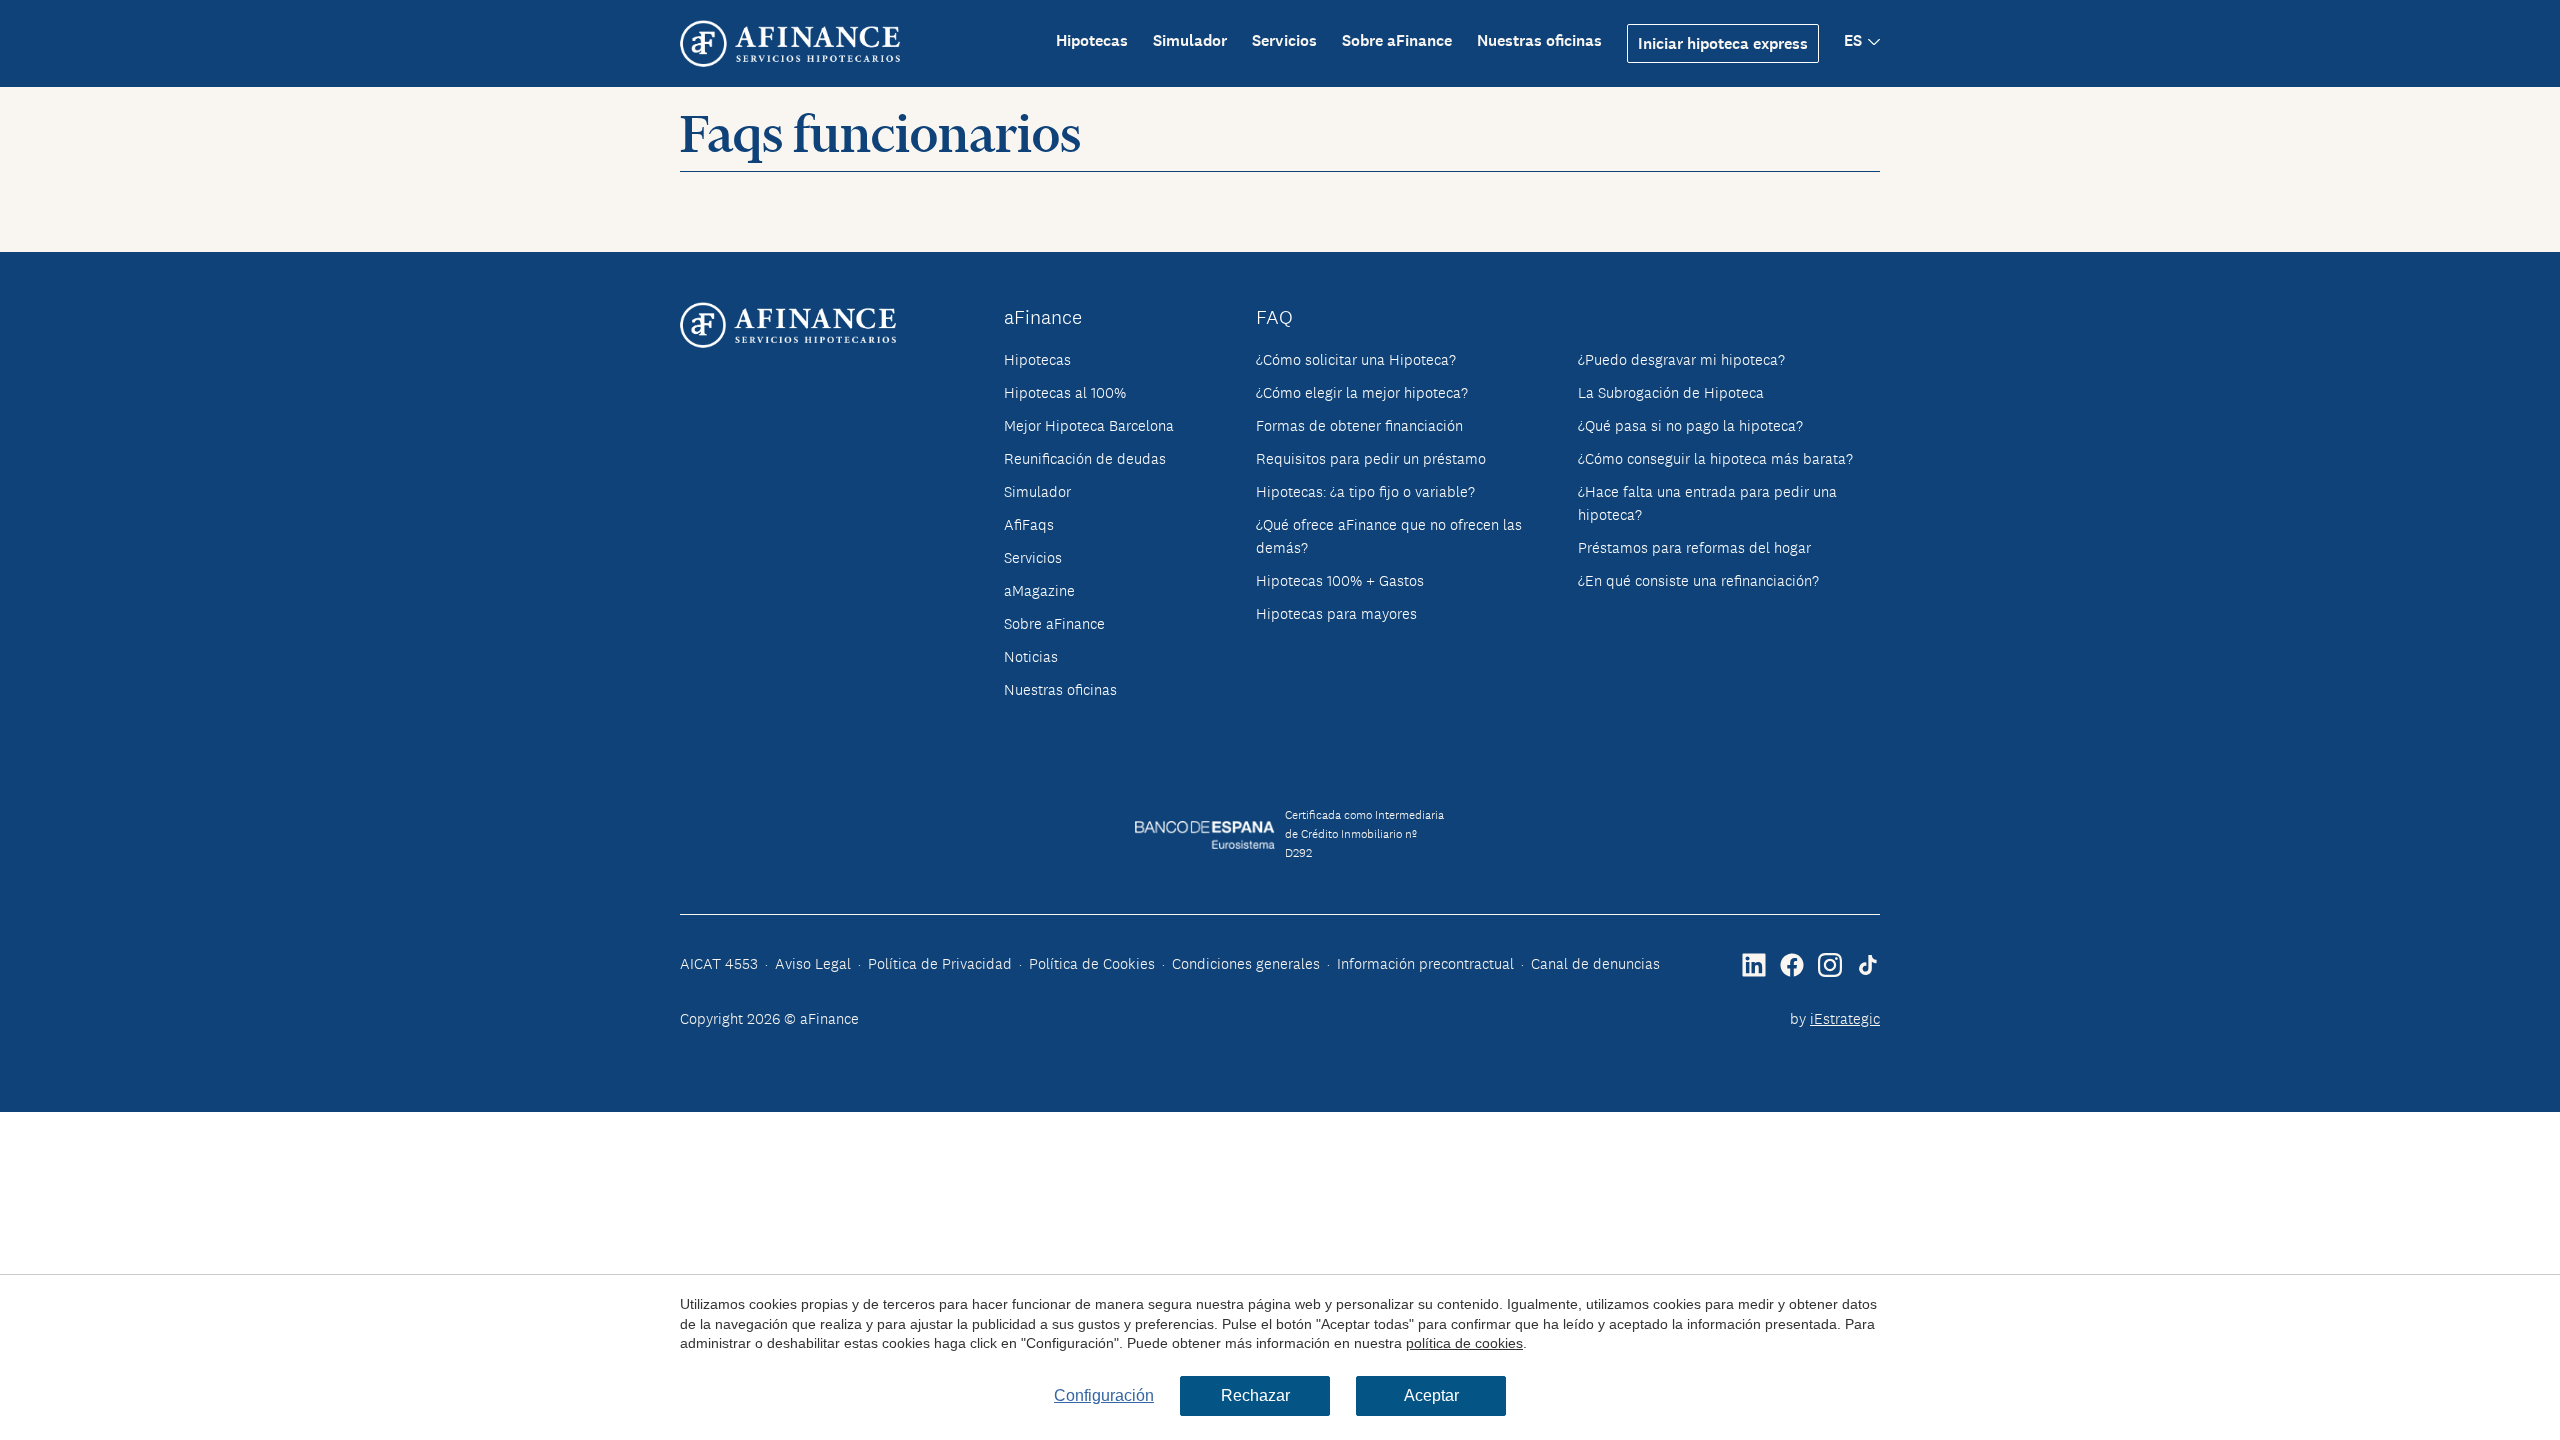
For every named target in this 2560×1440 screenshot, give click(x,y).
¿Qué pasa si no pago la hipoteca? (1690, 425)
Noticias (1031, 656)
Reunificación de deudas (1085, 458)
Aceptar (1431, 1395)
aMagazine (1039, 590)
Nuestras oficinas (1539, 40)
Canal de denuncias (1595, 963)
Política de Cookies (1092, 963)
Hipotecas (1092, 40)
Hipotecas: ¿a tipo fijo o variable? (1365, 491)
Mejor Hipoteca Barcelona (1089, 425)
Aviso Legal (813, 963)
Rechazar (1255, 1395)
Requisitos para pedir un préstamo (1371, 458)
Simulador (1190, 40)
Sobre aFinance (1397, 40)
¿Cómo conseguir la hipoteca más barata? (1715, 458)
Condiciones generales (1246, 963)
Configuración (1104, 1395)
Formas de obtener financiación (1359, 425)
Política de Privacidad (940, 963)
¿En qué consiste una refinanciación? (1698, 580)
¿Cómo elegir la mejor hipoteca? (1362, 392)
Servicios (1284, 40)
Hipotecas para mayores (1336, 613)
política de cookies (1464, 1343)
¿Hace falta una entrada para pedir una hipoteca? (1707, 503)
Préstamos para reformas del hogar (1694, 547)
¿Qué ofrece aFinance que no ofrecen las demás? (1389, 536)
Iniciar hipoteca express (1723, 43)
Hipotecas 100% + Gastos (1340, 580)
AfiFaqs (1029, 524)
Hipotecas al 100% (1065, 392)
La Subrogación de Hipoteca (1671, 392)
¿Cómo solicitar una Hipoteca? (1356, 359)
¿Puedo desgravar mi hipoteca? (1681, 359)
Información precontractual (1425, 963)
